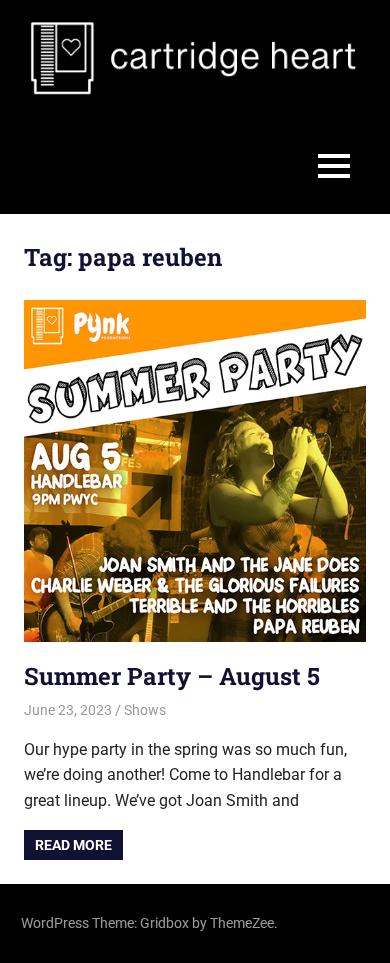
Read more (73, 845)
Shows (145, 710)
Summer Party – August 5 (172, 676)
